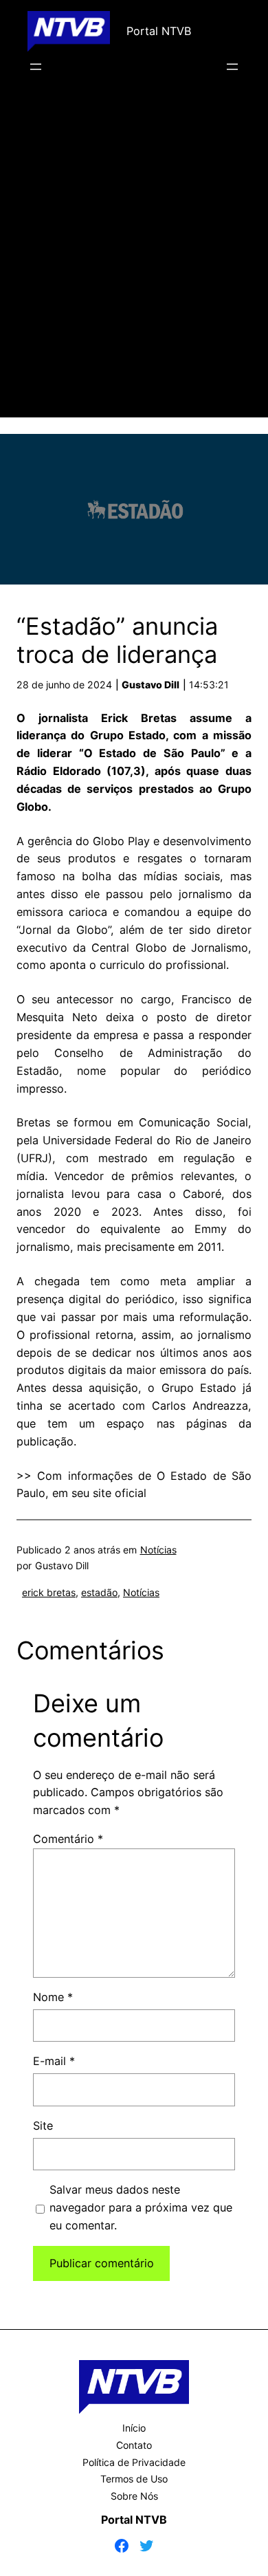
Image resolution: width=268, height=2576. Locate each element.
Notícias (158, 1550)
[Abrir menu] (36, 67)
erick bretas (49, 1592)
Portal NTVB (159, 31)
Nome (53, 1997)
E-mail (54, 2061)
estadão (99, 1592)
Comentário (68, 1839)
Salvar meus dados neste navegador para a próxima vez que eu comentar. (141, 2207)
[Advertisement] (134, 265)
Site (43, 2126)
